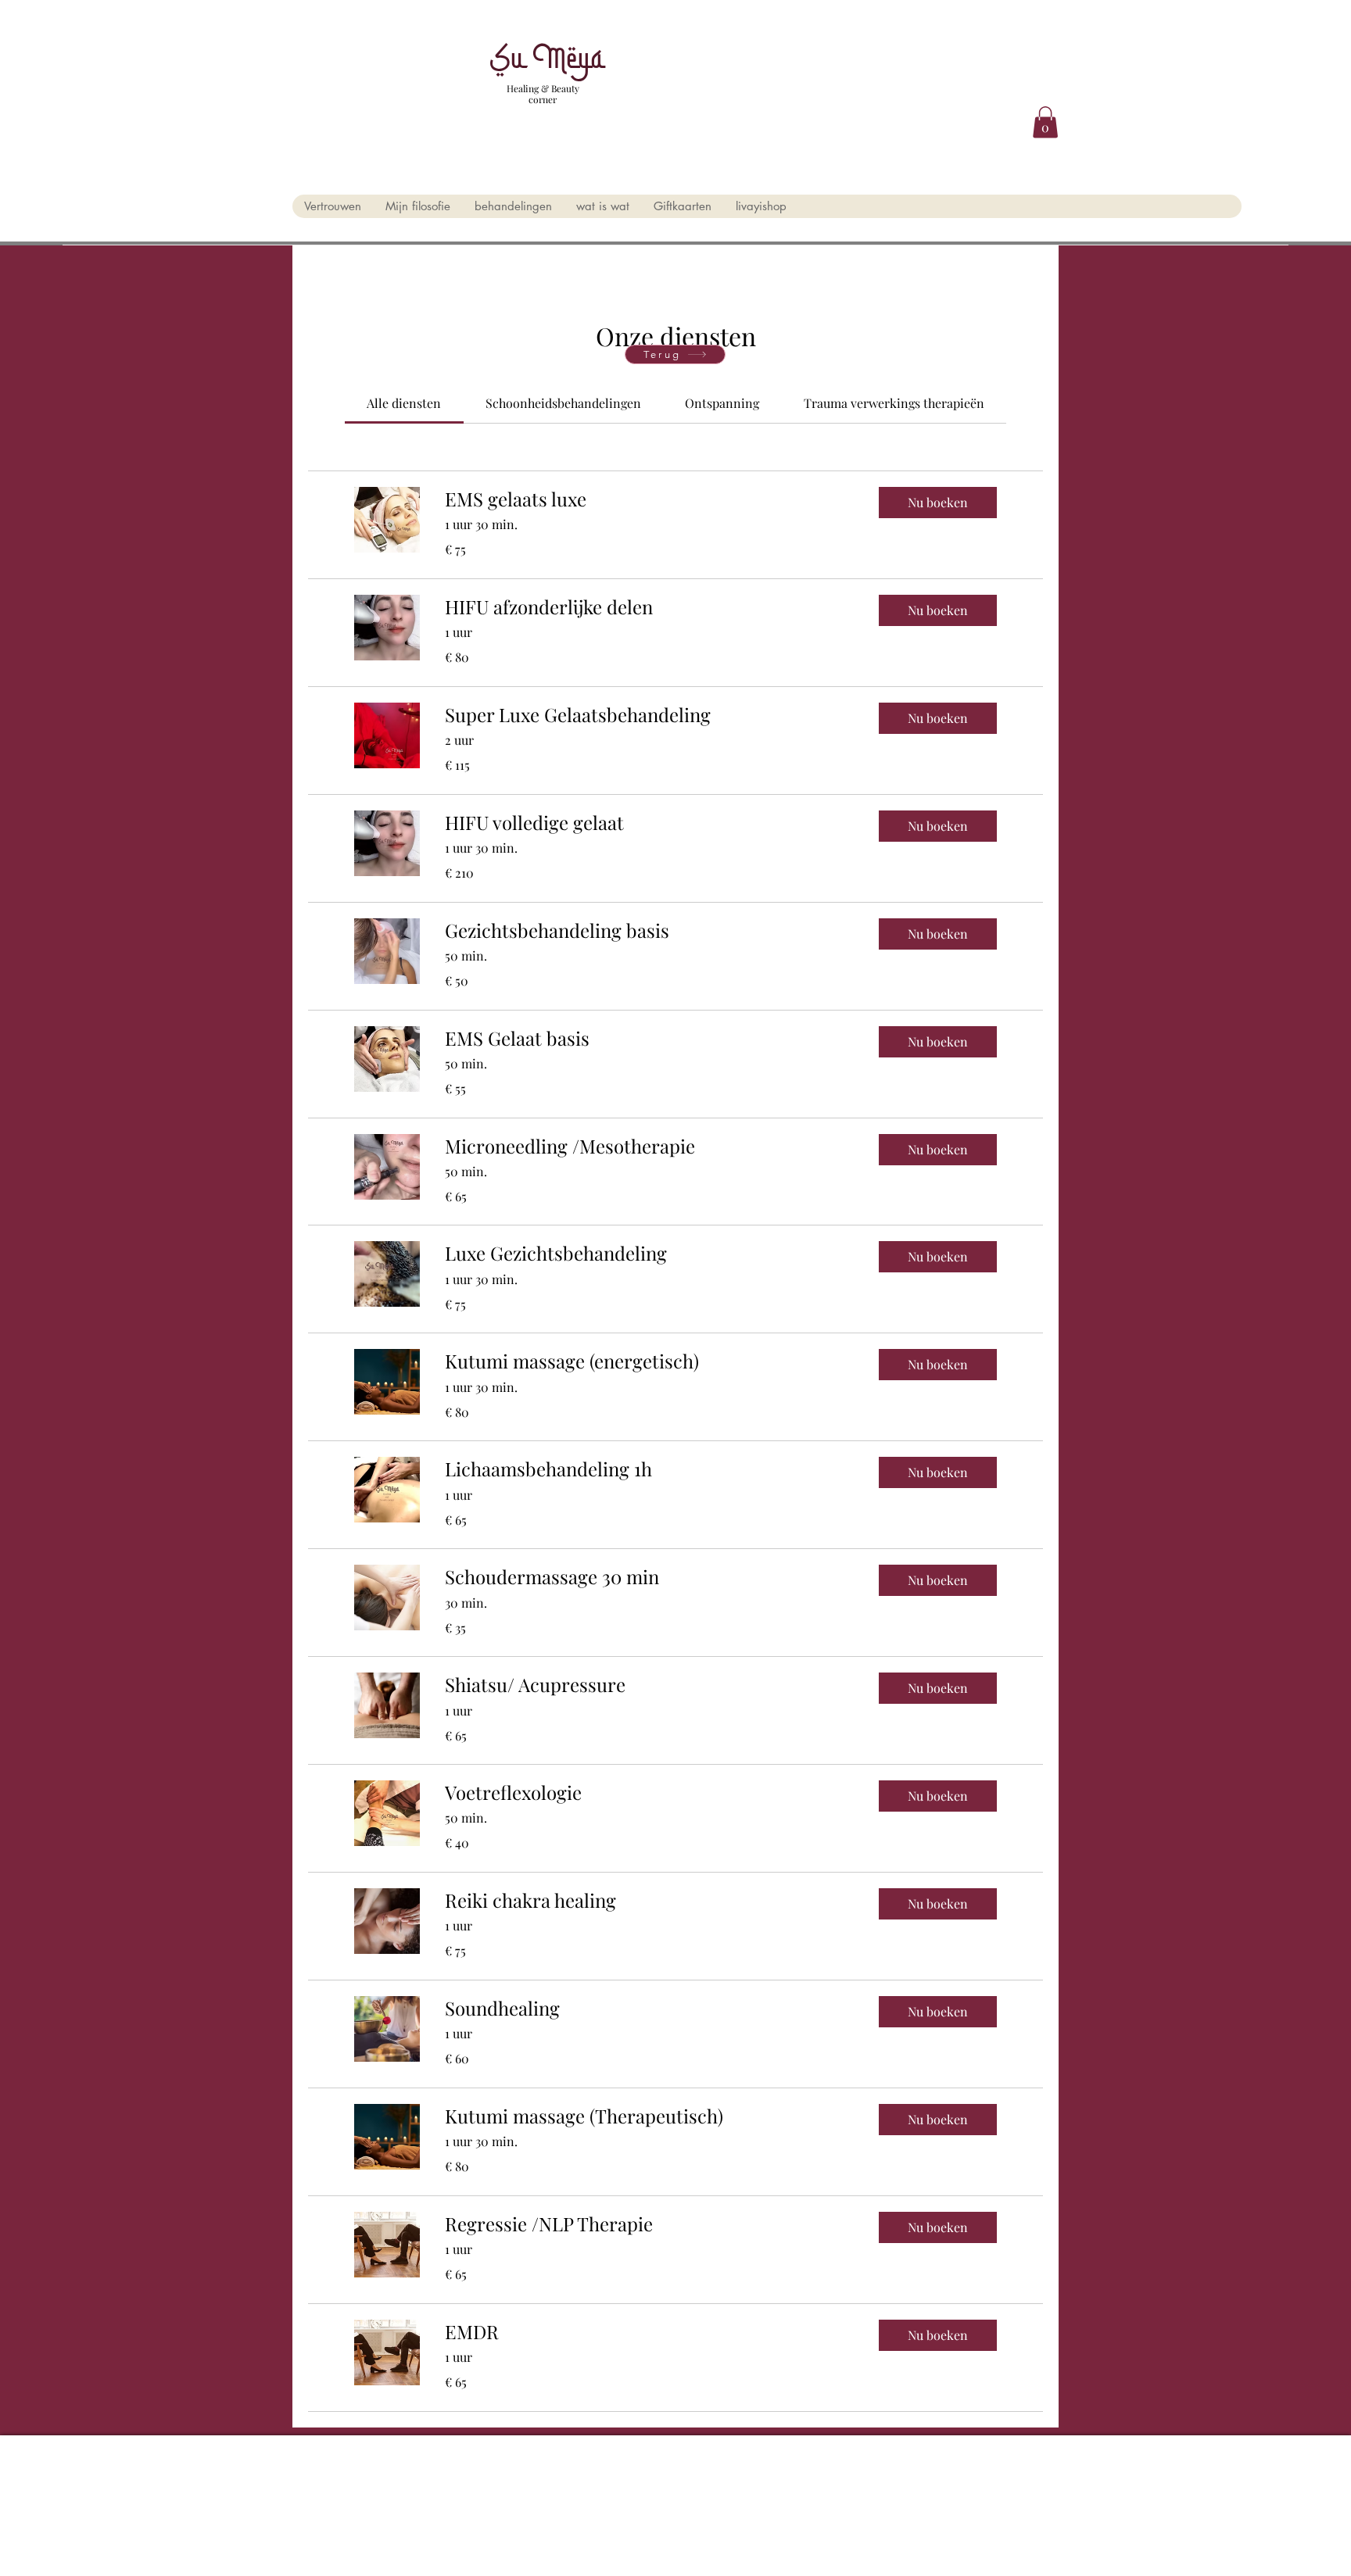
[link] (404, 403)
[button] (1045, 122)
